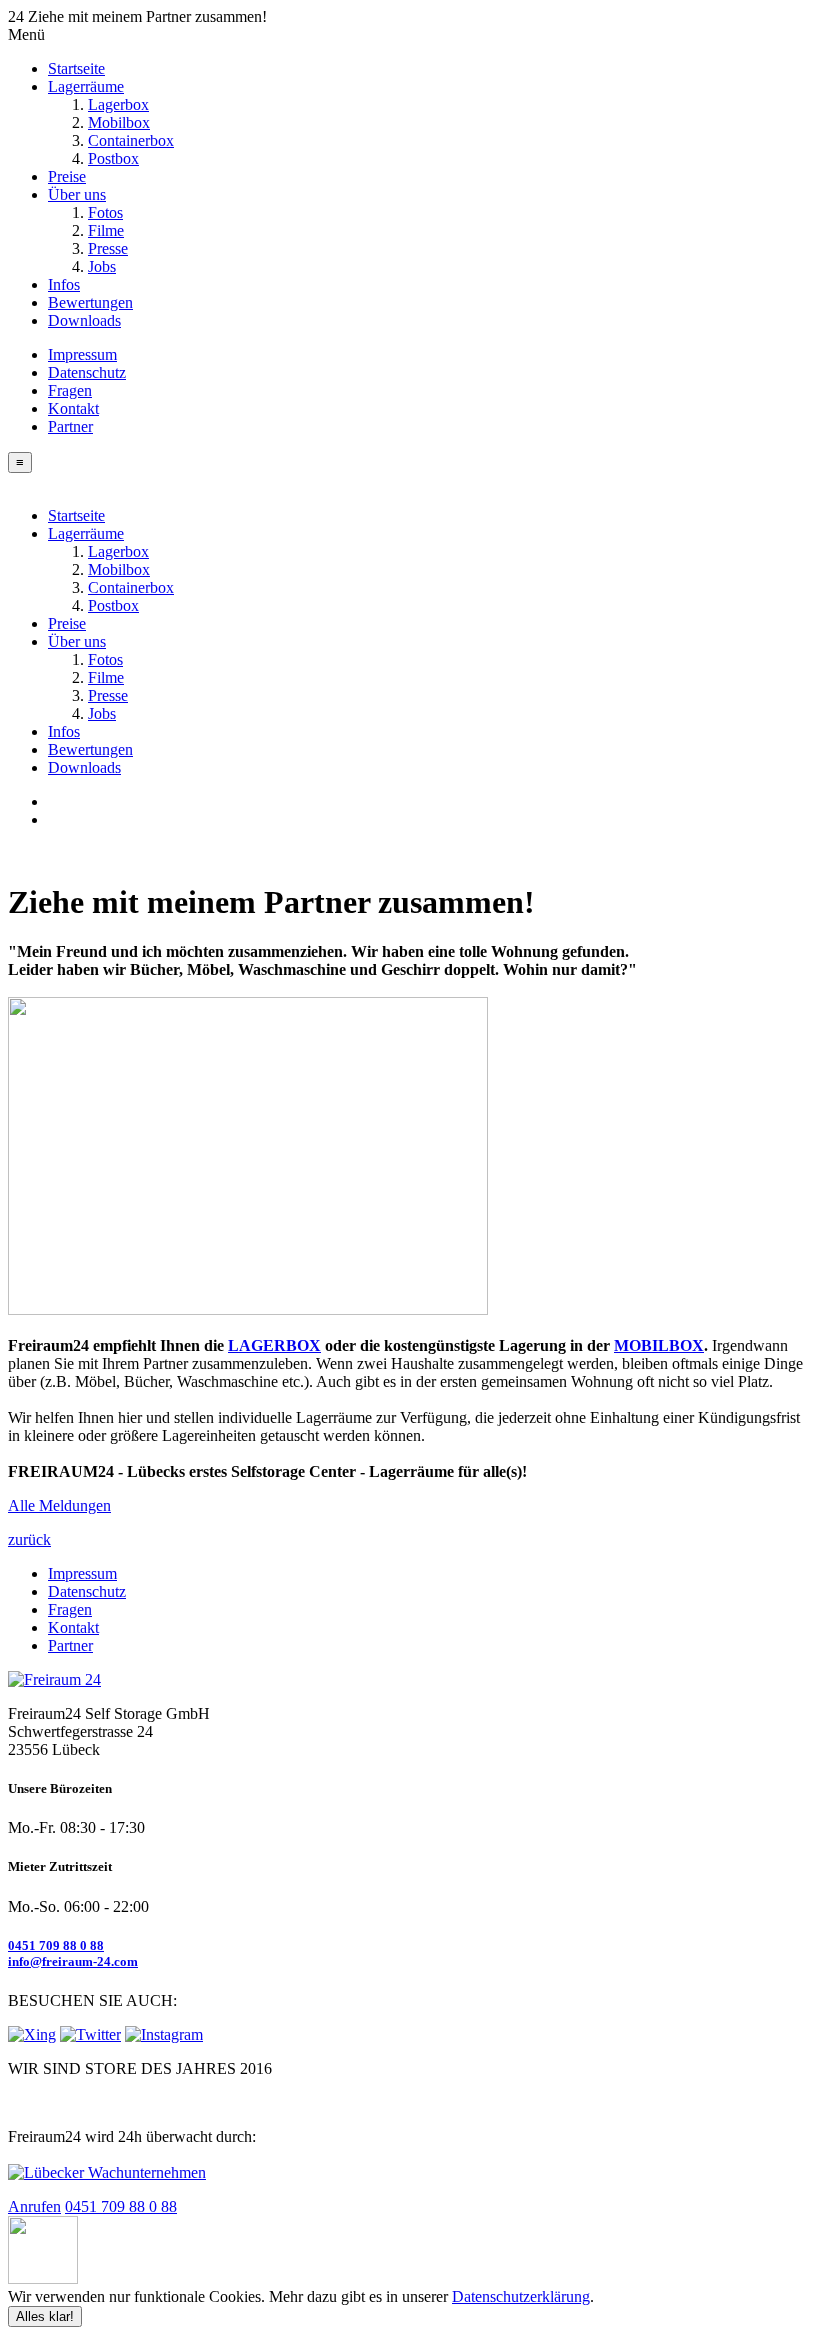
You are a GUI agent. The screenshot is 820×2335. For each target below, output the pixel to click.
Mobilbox (119, 122)
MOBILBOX (659, 1345)
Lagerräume (86, 86)
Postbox (113, 158)
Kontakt (73, 408)
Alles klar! (45, 2316)
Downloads (84, 320)
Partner (70, 426)
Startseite (76, 68)
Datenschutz (87, 372)
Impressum (82, 354)
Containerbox (131, 140)
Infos (64, 284)
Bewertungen (90, 302)
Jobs (102, 266)
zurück (29, 1539)
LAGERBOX (274, 1345)
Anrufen (34, 2206)
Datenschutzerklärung (521, 2296)
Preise (67, 176)
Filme (106, 230)
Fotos (105, 212)
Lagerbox (118, 104)
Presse (108, 248)
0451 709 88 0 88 (56, 1945)
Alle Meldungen (59, 1505)
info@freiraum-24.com (73, 1961)
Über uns (77, 194)
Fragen (70, 390)
